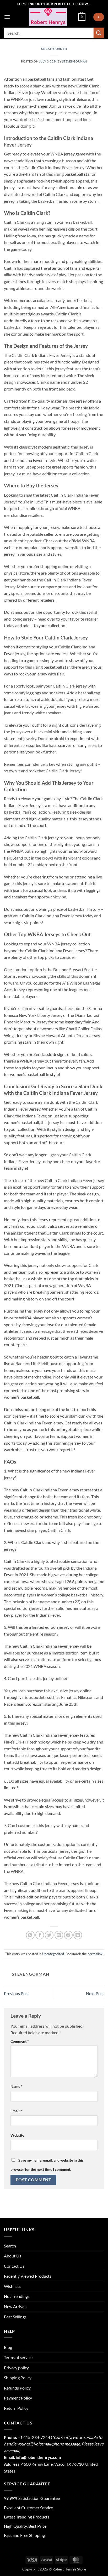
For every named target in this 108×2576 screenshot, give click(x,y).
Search (10, 2246)
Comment (20, 2041)
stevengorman (75, 61)
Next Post (95, 1993)
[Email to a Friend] (59, 1935)
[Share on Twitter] (49, 1935)
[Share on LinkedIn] (78, 1935)
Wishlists (12, 2286)
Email (16, 2111)
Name (17, 2086)
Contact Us (14, 2266)
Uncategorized (54, 49)
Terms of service (18, 2357)
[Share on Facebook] (40, 1935)
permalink (95, 1954)
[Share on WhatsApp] (30, 1935)
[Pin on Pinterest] (68, 1935)
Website (17, 2135)
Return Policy (16, 2408)
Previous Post (17, 1993)
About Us (13, 2256)
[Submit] (99, 33)
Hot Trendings (17, 2296)
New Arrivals (16, 2306)
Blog (8, 2347)
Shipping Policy (18, 2378)
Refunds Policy (17, 2388)
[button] (7, 17)
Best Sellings (15, 2317)
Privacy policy (16, 2368)
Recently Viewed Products (28, 2276)
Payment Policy (18, 2398)
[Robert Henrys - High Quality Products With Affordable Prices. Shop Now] (48, 17)
